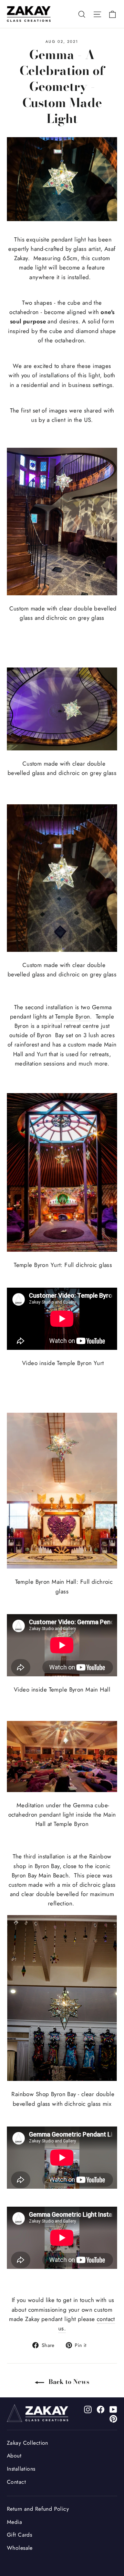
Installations (21, 2469)
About (14, 2456)
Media (14, 2522)
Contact (16, 2482)
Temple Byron (73, 1016)
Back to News (68, 2382)
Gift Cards (19, 2535)
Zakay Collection (28, 2443)
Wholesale (20, 2548)
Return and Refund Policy (38, 2509)
